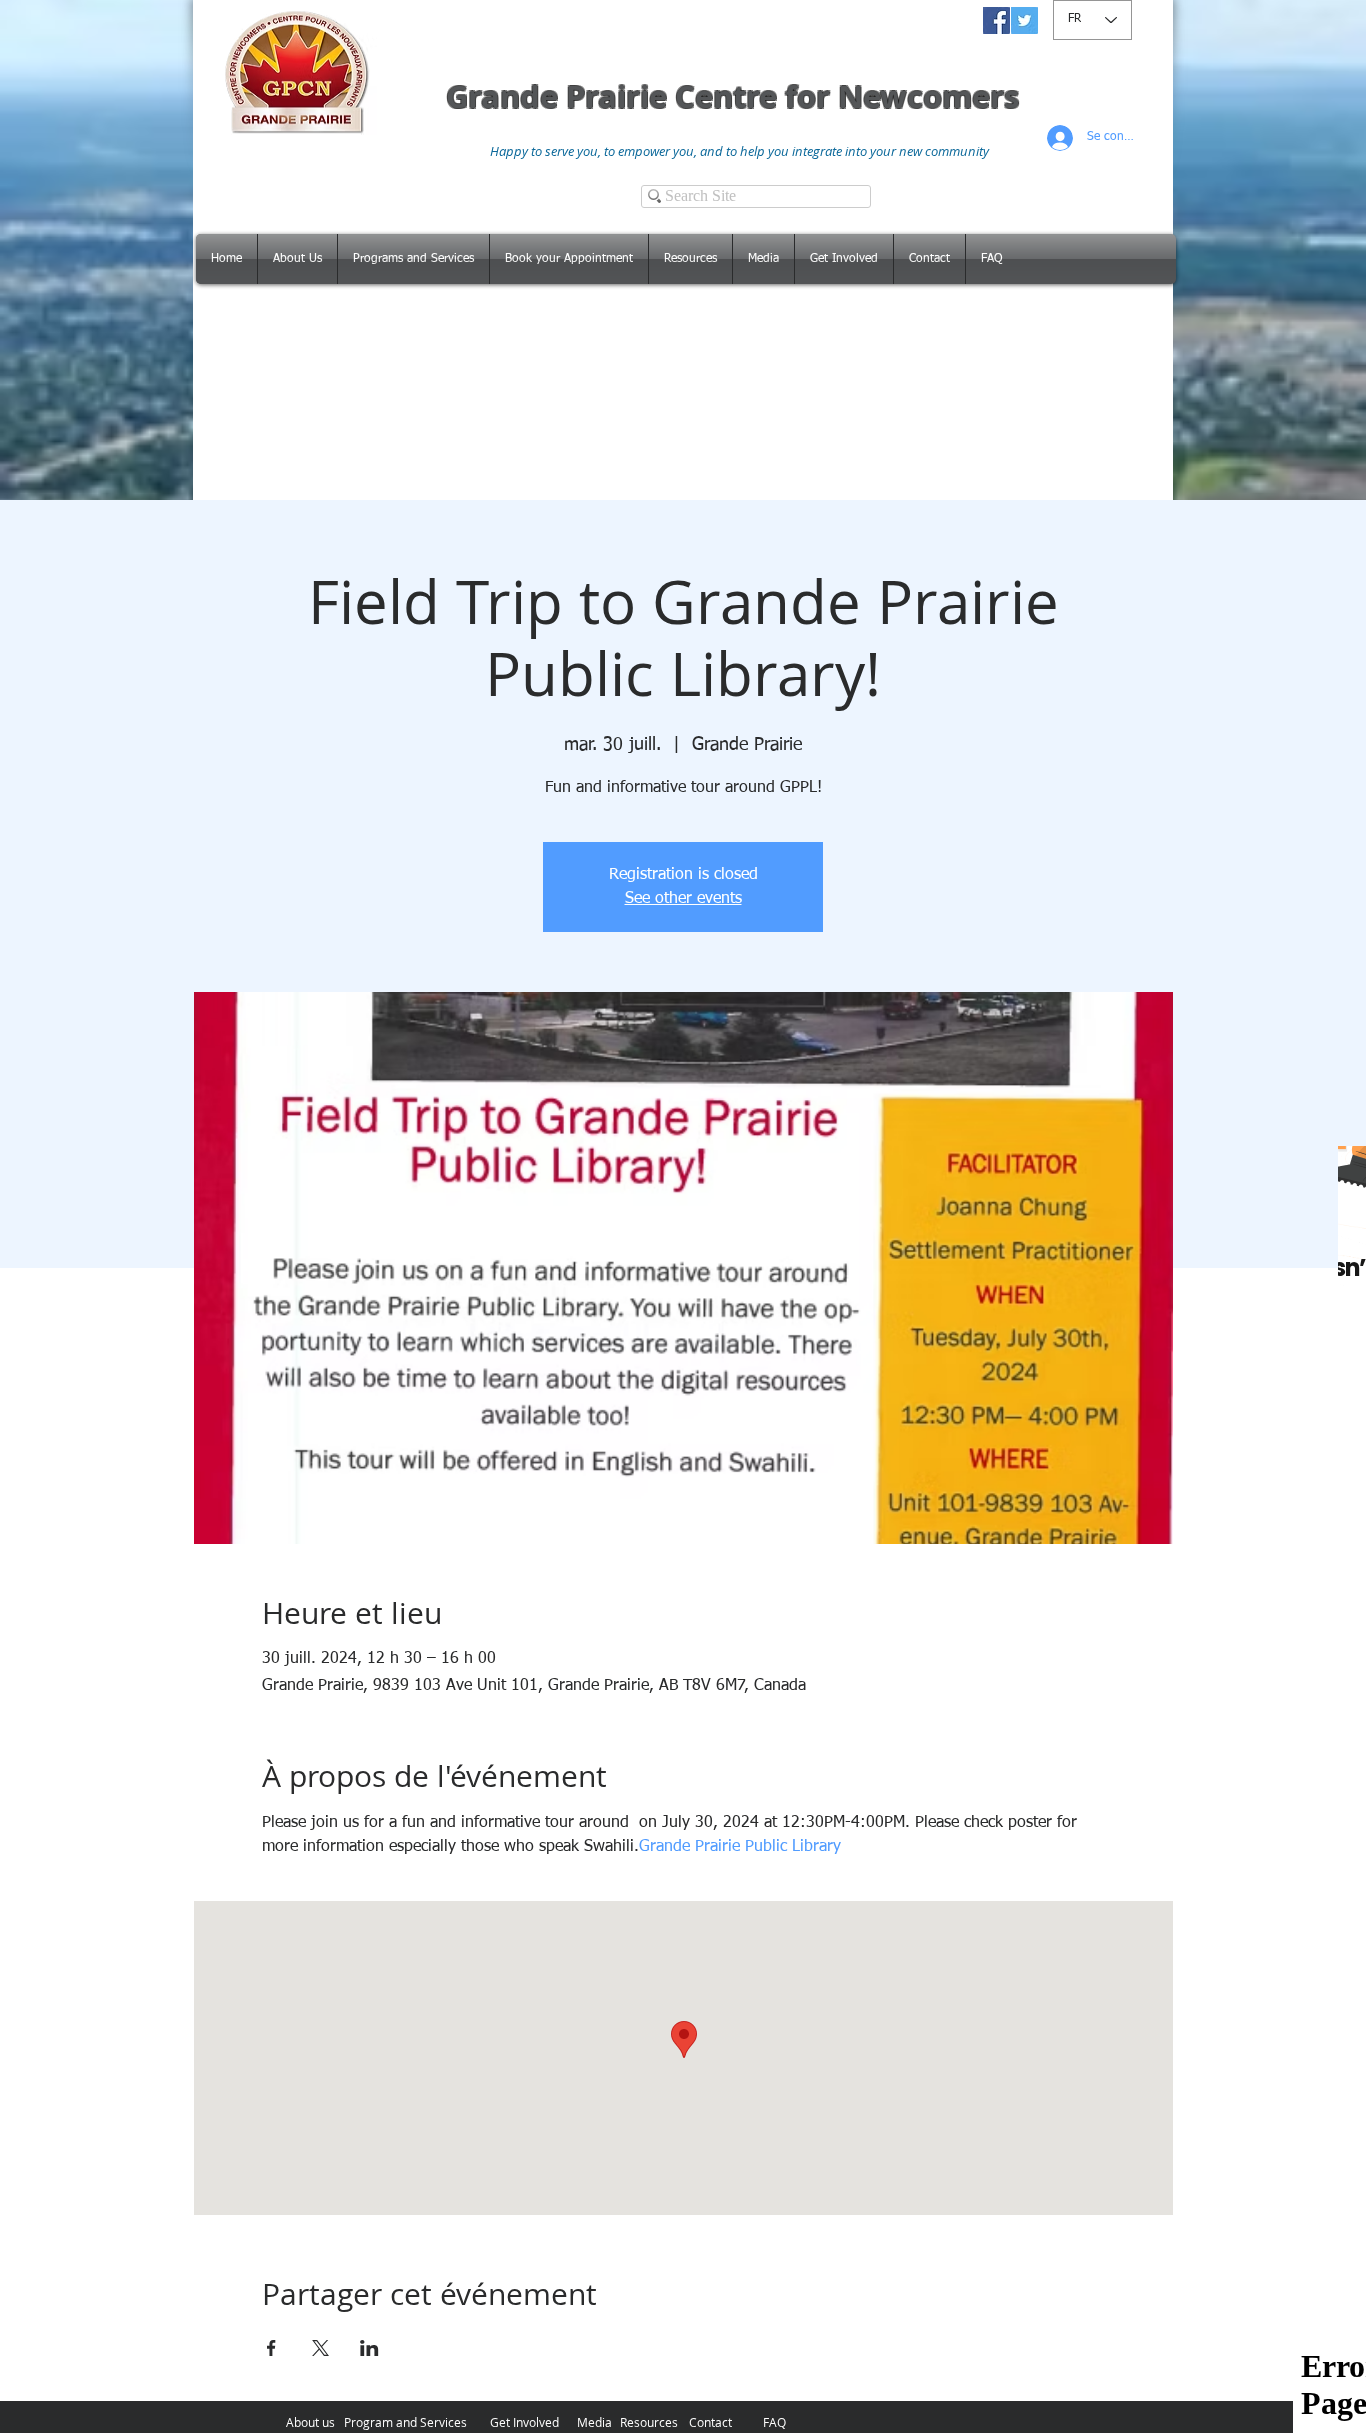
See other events (683, 899)
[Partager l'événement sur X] (320, 2348)
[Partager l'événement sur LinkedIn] (369, 2348)
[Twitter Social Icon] (1024, 20)
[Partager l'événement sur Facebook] (271, 2348)
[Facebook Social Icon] (996, 20)
